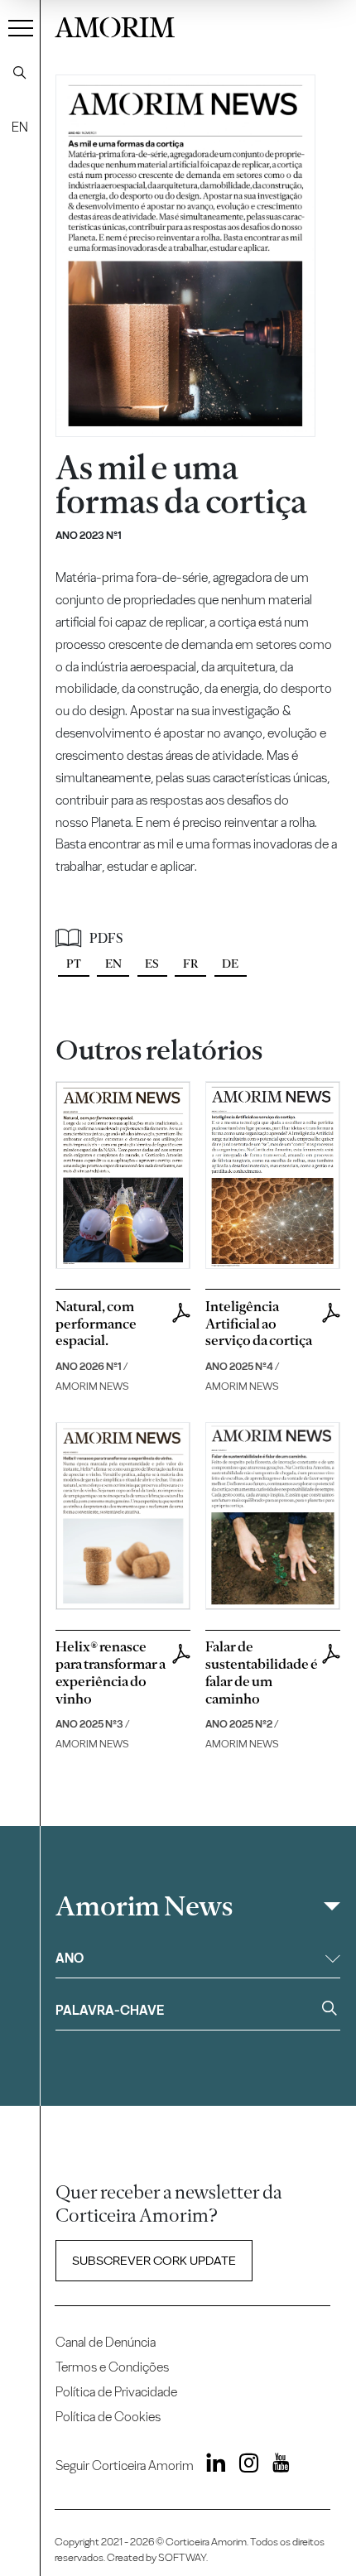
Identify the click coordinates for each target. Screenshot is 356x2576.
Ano (70, 1958)
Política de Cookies (108, 2417)
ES (152, 964)
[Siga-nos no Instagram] (244, 2466)
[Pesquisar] (20, 73)
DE (230, 964)
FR (191, 964)
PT (74, 964)
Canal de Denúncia (106, 2342)
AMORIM (115, 25)
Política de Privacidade (116, 2392)
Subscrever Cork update (154, 2261)
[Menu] (21, 27)
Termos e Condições (112, 2367)
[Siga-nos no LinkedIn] (212, 2466)
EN (20, 127)
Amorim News (144, 1906)
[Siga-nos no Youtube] (275, 2466)
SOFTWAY (182, 2557)
